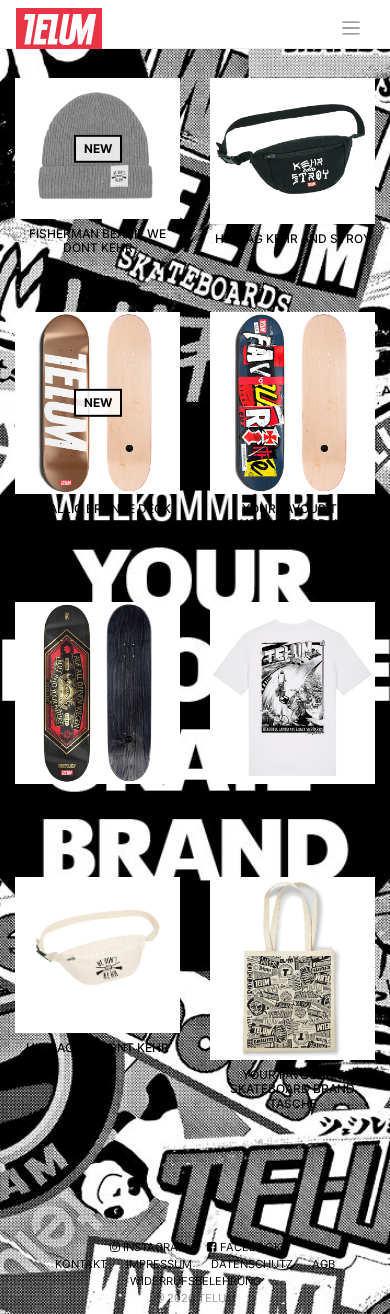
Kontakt (81, 1264)
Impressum (159, 1264)
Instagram (154, 1247)
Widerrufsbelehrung (195, 1281)
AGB (323, 1264)
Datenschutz (252, 1264)
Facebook (249, 1247)
